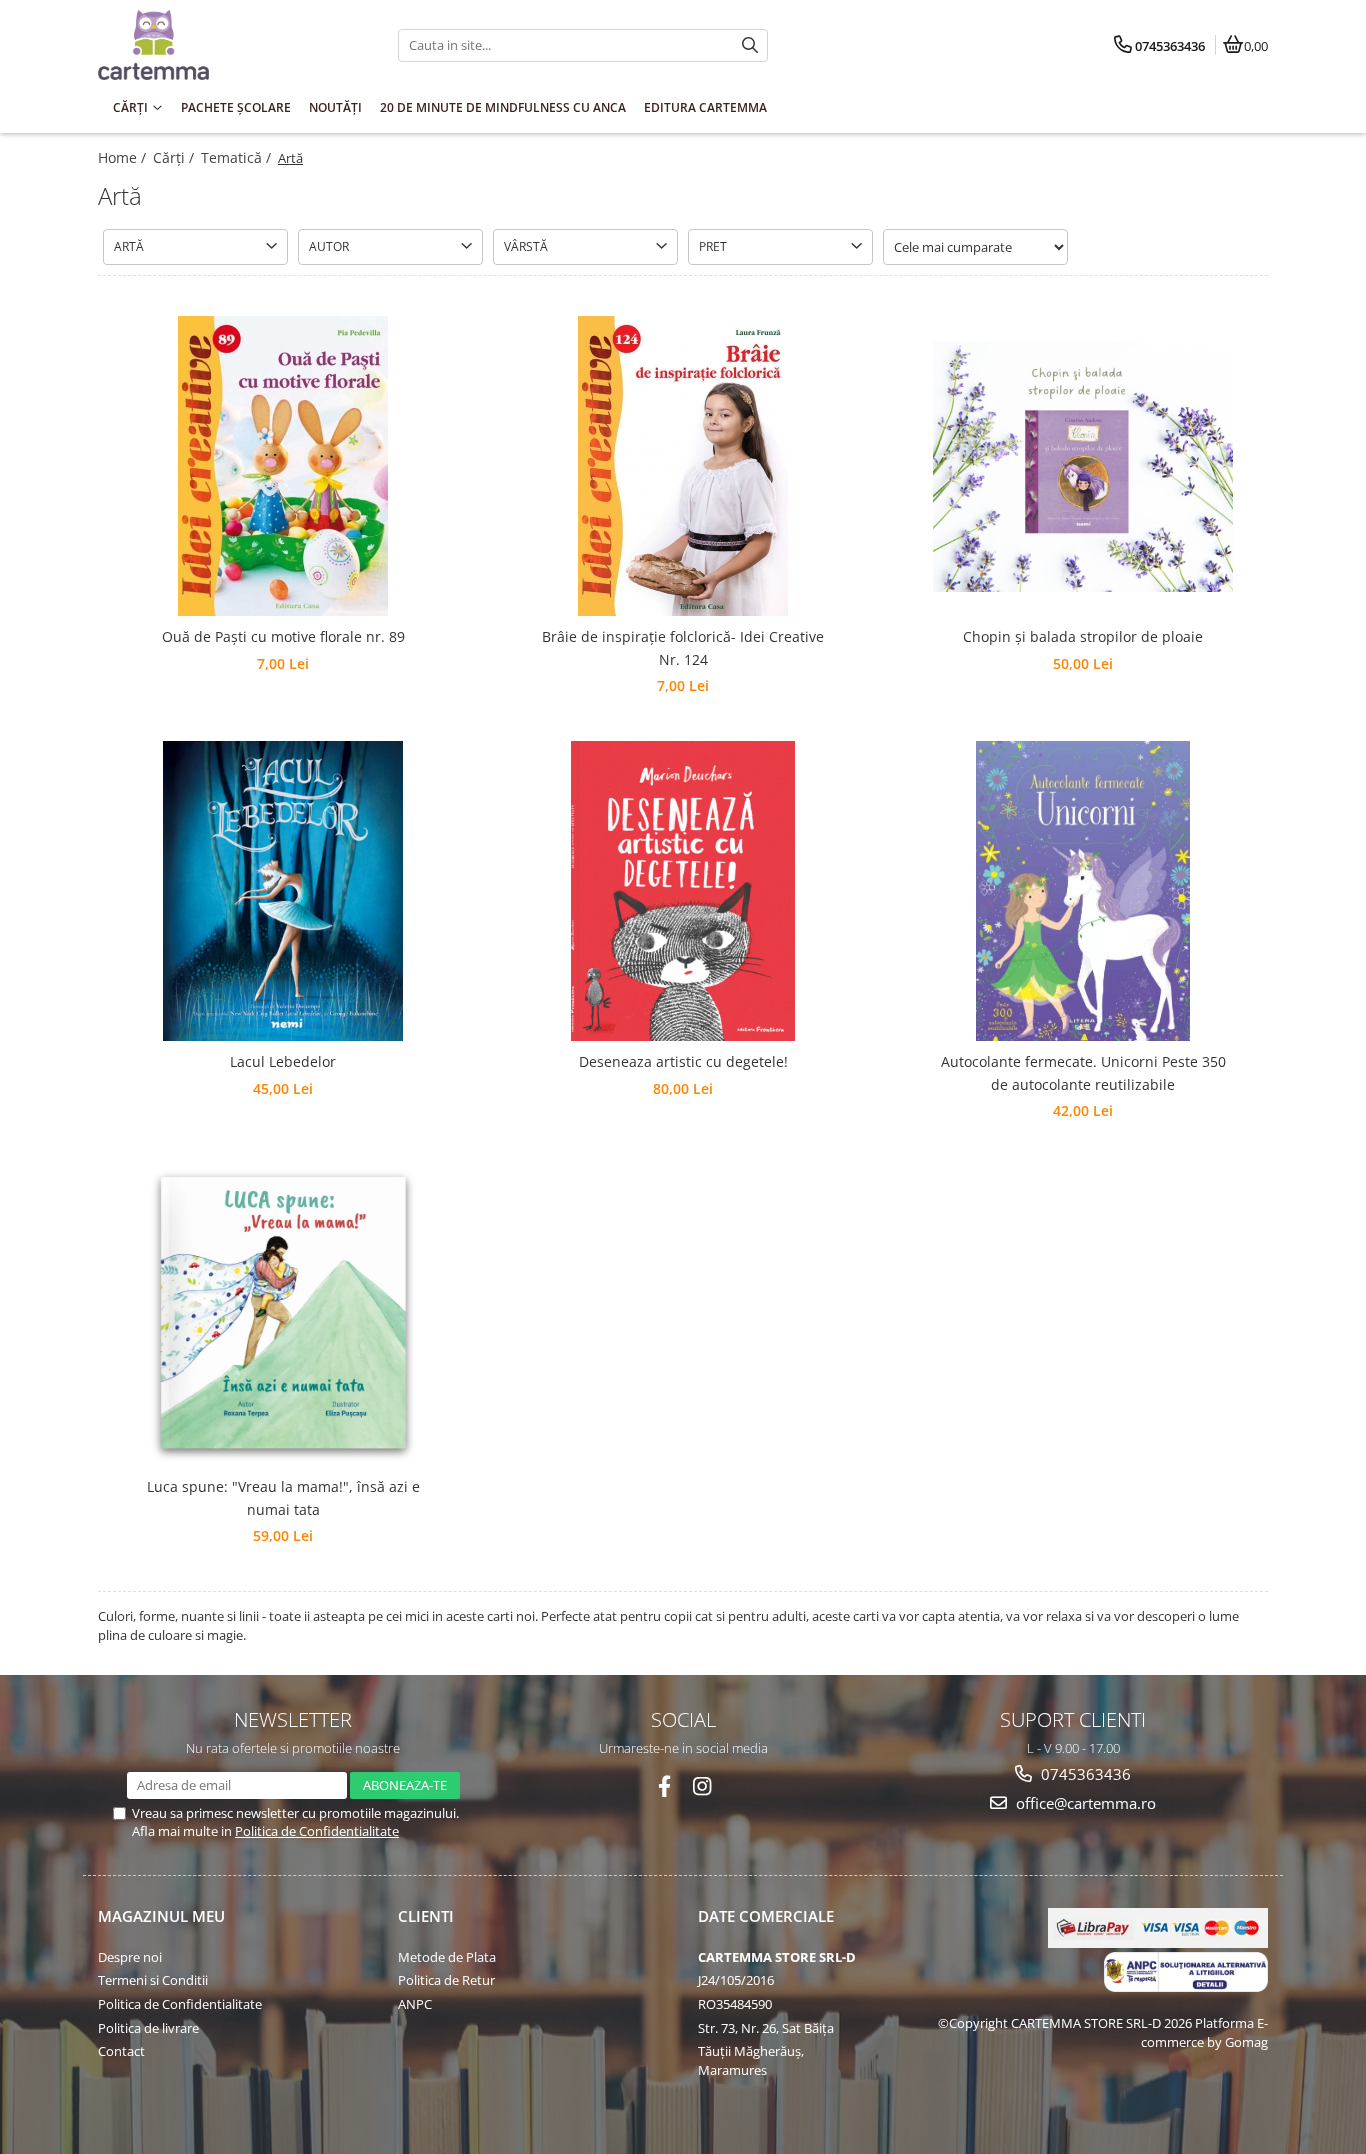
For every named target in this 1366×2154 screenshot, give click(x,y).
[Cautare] (750, 45)
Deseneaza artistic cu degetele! (683, 1061)
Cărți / (175, 157)
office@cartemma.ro (1084, 1803)
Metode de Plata (447, 1957)
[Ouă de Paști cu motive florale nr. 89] (283, 466)
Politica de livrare (148, 2028)
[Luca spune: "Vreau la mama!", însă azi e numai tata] (283, 1316)
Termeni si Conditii (153, 1980)
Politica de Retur (446, 1980)
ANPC (415, 2004)
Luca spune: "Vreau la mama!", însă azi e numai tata (283, 1497)
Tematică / (238, 157)
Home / (124, 157)
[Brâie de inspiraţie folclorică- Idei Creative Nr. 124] (683, 466)
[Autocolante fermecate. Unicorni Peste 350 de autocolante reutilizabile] (1083, 891)
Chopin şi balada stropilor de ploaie (1083, 636)
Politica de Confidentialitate (317, 1831)
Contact (121, 2051)
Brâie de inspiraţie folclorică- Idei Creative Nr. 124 (683, 647)
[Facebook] (664, 1786)
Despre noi (130, 1957)
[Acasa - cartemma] (223, 45)
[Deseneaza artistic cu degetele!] (683, 891)
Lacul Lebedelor (283, 1061)
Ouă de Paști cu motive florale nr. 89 (283, 636)
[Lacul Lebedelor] (283, 891)
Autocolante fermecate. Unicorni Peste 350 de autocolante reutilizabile (1083, 1072)
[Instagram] (702, 1786)
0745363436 (1084, 1774)
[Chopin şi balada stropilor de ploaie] (1083, 466)
